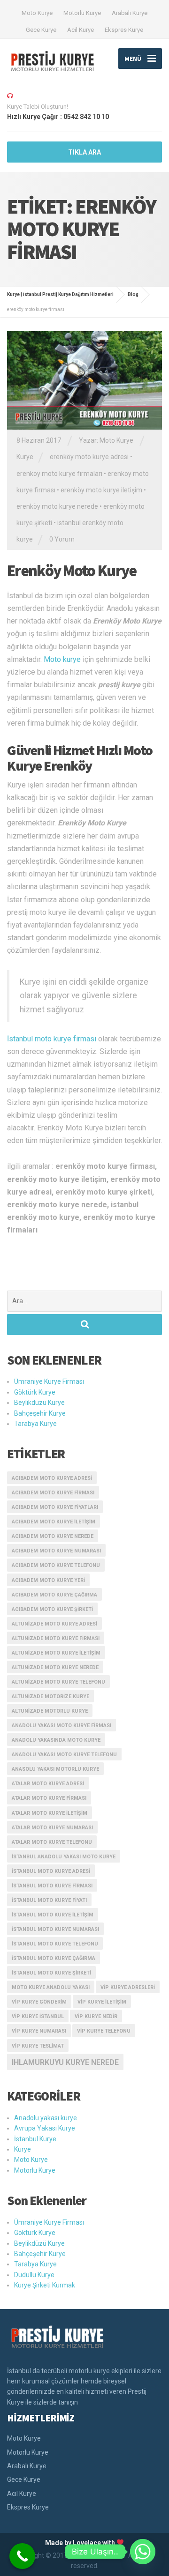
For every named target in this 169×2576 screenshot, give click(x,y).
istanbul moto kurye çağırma (54, 1958)
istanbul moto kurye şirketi (51, 1973)
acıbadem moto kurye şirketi (52, 1609)
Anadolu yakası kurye (46, 2118)
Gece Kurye (41, 30)
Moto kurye (62, 659)
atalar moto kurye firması (49, 1798)
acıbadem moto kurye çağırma (54, 1595)
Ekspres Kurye (124, 30)
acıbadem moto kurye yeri (48, 1580)
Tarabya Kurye (35, 1424)
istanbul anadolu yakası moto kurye (64, 1857)
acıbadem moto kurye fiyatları (55, 1507)
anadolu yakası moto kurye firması (61, 1726)
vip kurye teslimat (38, 2046)
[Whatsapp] (143, 2552)
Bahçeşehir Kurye (40, 1413)
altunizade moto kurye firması (56, 1638)
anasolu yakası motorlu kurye (55, 1769)
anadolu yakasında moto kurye (56, 1740)
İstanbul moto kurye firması (52, 1039)
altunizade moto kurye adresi (54, 1624)
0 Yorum (62, 539)
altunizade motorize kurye (50, 1696)
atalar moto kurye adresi (48, 1784)
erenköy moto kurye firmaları (59, 474)
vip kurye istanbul (38, 2016)
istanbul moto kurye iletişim (53, 1915)
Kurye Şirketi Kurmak (45, 2285)
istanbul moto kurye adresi (51, 1871)
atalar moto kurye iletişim (50, 1813)
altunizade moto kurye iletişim (56, 1653)
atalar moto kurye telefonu (52, 1842)
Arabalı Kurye (130, 13)
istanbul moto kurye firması (52, 1886)
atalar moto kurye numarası (52, 1828)
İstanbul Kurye (35, 2139)
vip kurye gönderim (39, 2002)
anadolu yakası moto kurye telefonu (64, 1755)
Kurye (25, 457)
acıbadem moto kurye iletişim (54, 1522)
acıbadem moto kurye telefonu (56, 1565)
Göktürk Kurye (35, 1392)
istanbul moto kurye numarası (55, 1929)
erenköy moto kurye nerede (57, 506)
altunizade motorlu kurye (50, 1711)
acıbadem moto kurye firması (53, 1493)
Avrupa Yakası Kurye (45, 2128)
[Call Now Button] (22, 2556)
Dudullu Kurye (34, 2275)
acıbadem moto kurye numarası (56, 1551)
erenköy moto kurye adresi (89, 457)
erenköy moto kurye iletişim (101, 490)
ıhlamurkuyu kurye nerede (65, 2062)
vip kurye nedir (96, 2016)
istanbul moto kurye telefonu (55, 1944)
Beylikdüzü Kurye (39, 1403)
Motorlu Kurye (82, 13)
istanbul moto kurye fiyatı (49, 1900)
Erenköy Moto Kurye (72, 571)
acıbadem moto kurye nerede (53, 1536)
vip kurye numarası (39, 2031)
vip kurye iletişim (102, 2002)
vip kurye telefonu (104, 2031)
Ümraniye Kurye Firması (49, 1381)
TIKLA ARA (84, 152)
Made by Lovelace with (81, 2543)
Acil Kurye (81, 30)
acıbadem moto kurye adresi (52, 1478)
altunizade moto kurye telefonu (58, 1682)
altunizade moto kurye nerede (55, 1667)
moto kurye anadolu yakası (51, 1987)
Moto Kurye (37, 13)
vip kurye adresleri (128, 1987)
